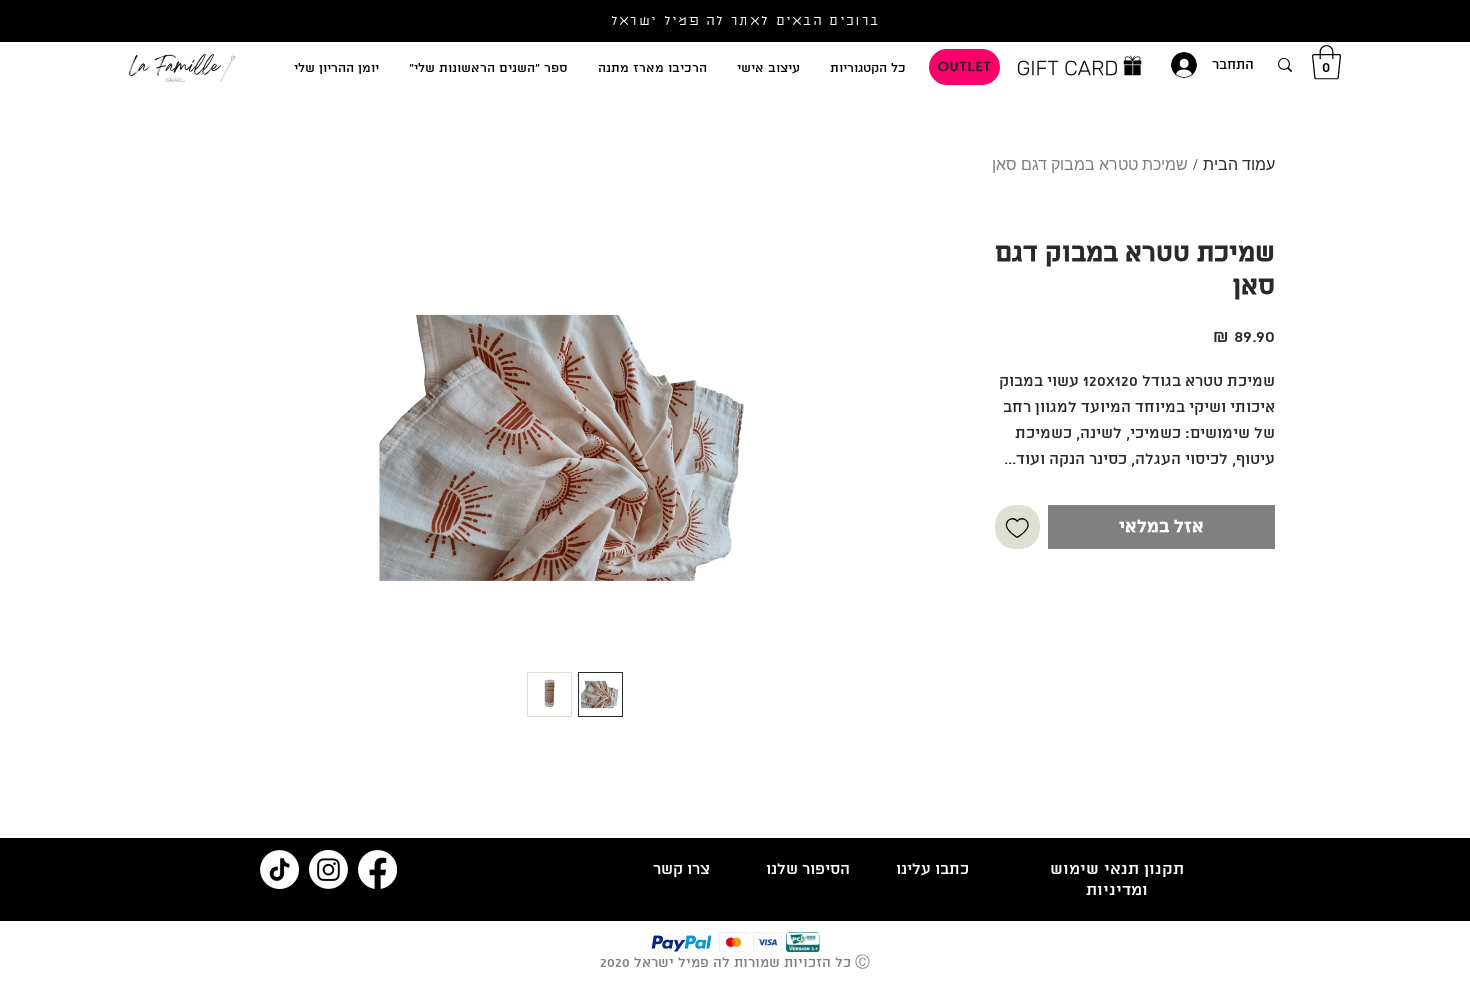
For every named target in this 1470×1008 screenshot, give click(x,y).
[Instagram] (328, 869)
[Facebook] (377, 869)
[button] (1326, 62)
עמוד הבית (1239, 166)
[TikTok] (279, 869)
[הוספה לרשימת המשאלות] (1017, 527)
